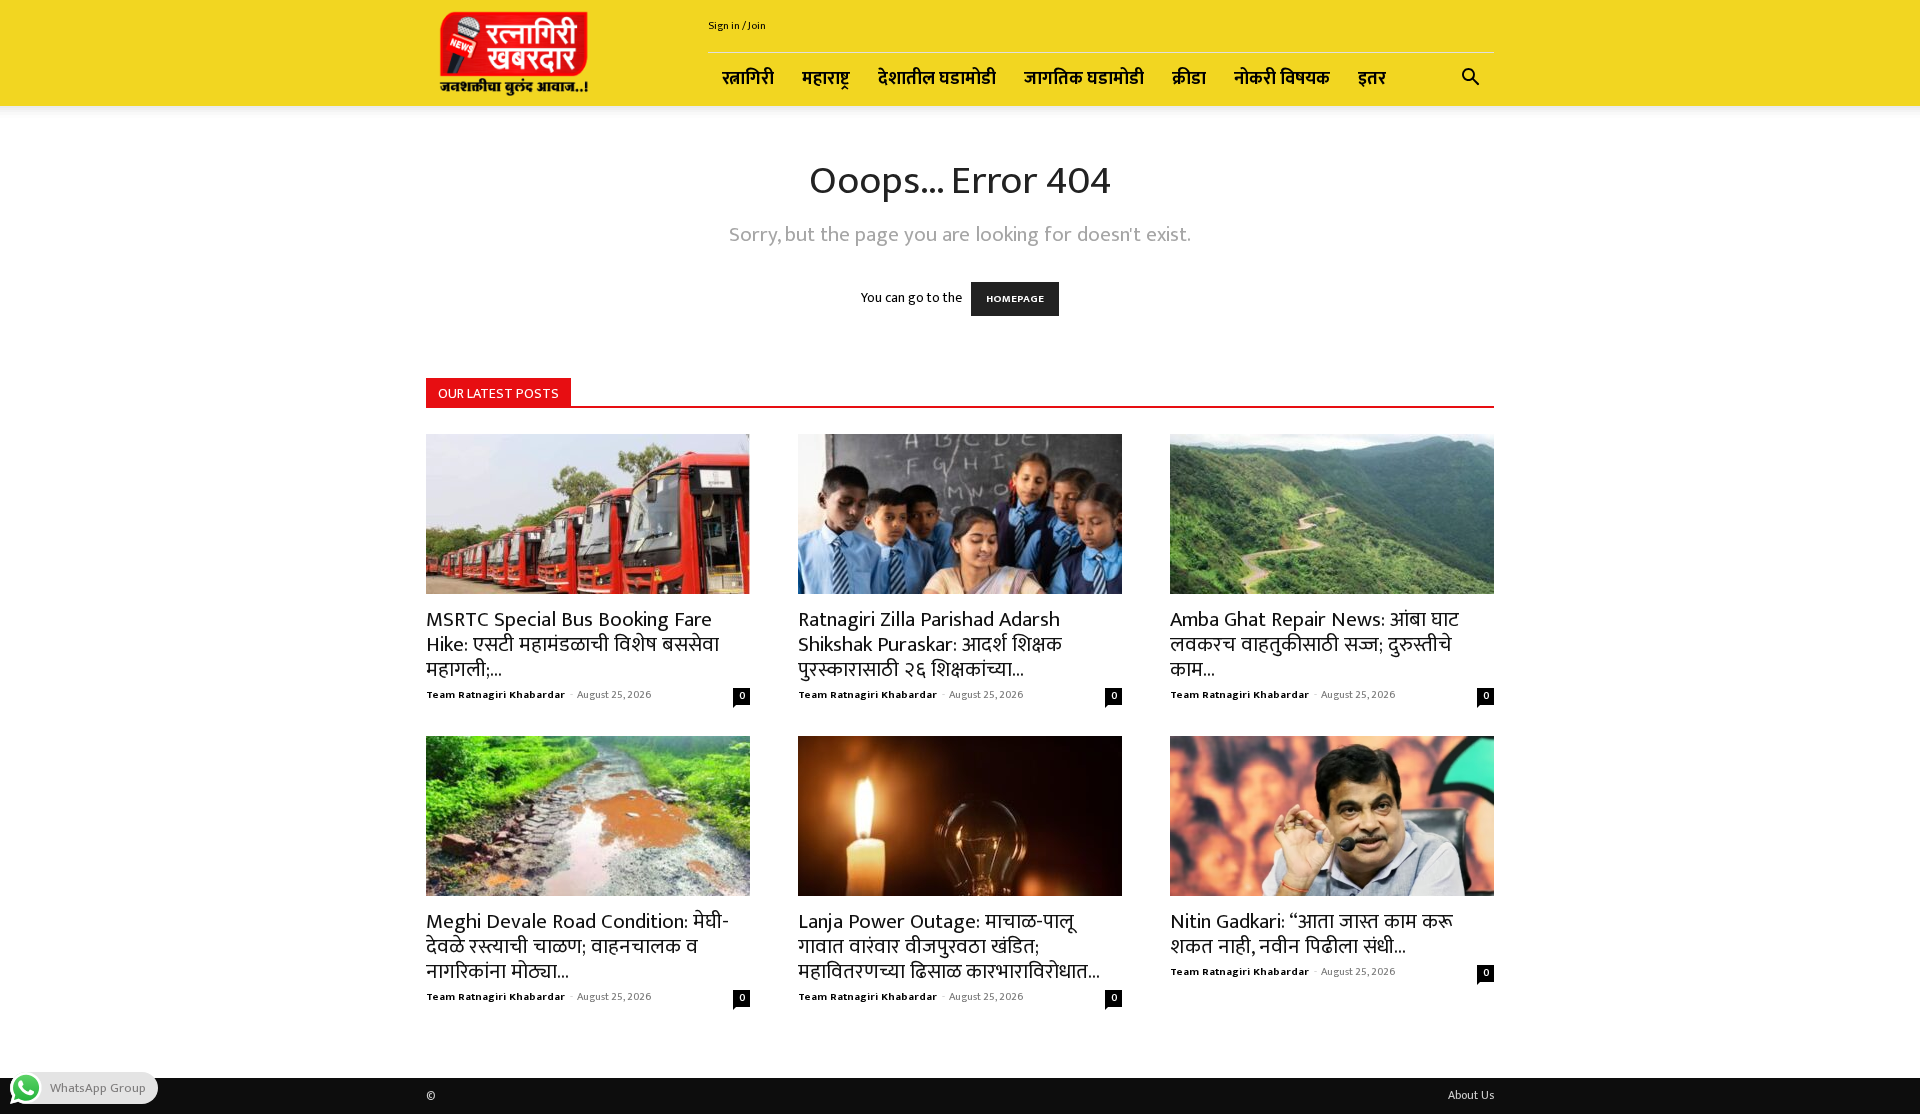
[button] (1470, 80)
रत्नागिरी (748, 79)
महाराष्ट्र (826, 79)
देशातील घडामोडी (937, 79)
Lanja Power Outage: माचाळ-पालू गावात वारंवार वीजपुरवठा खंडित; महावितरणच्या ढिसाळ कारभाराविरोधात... (949, 946)
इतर (1372, 79)
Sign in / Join (737, 26)
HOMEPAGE (1015, 299)
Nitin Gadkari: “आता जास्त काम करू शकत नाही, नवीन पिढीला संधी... (1311, 934)
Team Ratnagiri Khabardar (495, 695)
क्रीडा (1189, 79)
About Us (1471, 1095)
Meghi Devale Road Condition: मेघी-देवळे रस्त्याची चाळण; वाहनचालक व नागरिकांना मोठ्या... (577, 946)
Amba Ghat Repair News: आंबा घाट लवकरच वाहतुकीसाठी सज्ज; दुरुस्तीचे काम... (1314, 644)
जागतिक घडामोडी (1084, 79)
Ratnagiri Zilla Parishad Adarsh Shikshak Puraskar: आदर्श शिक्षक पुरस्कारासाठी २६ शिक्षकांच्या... (930, 644)
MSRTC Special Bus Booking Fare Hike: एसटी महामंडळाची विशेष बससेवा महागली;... (572, 644)
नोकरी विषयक (1282, 79)
